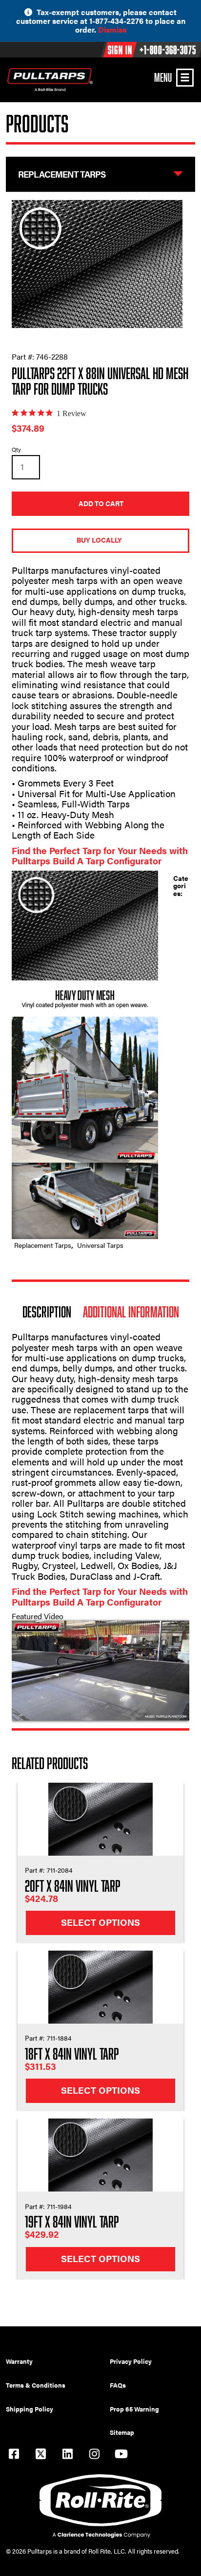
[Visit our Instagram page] (94, 2455)
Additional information (131, 1312)
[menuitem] (58, 2361)
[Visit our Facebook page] (14, 2455)
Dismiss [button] (112, 29)
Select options (100, 1922)
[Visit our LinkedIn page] (67, 2455)
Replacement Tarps (43, 1245)
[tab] (47, 1312)
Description (47, 1312)
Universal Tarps (100, 1245)
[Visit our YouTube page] (121, 2455)
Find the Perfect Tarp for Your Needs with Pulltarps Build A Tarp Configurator (100, 856)
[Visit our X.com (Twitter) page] (40, 2455)
